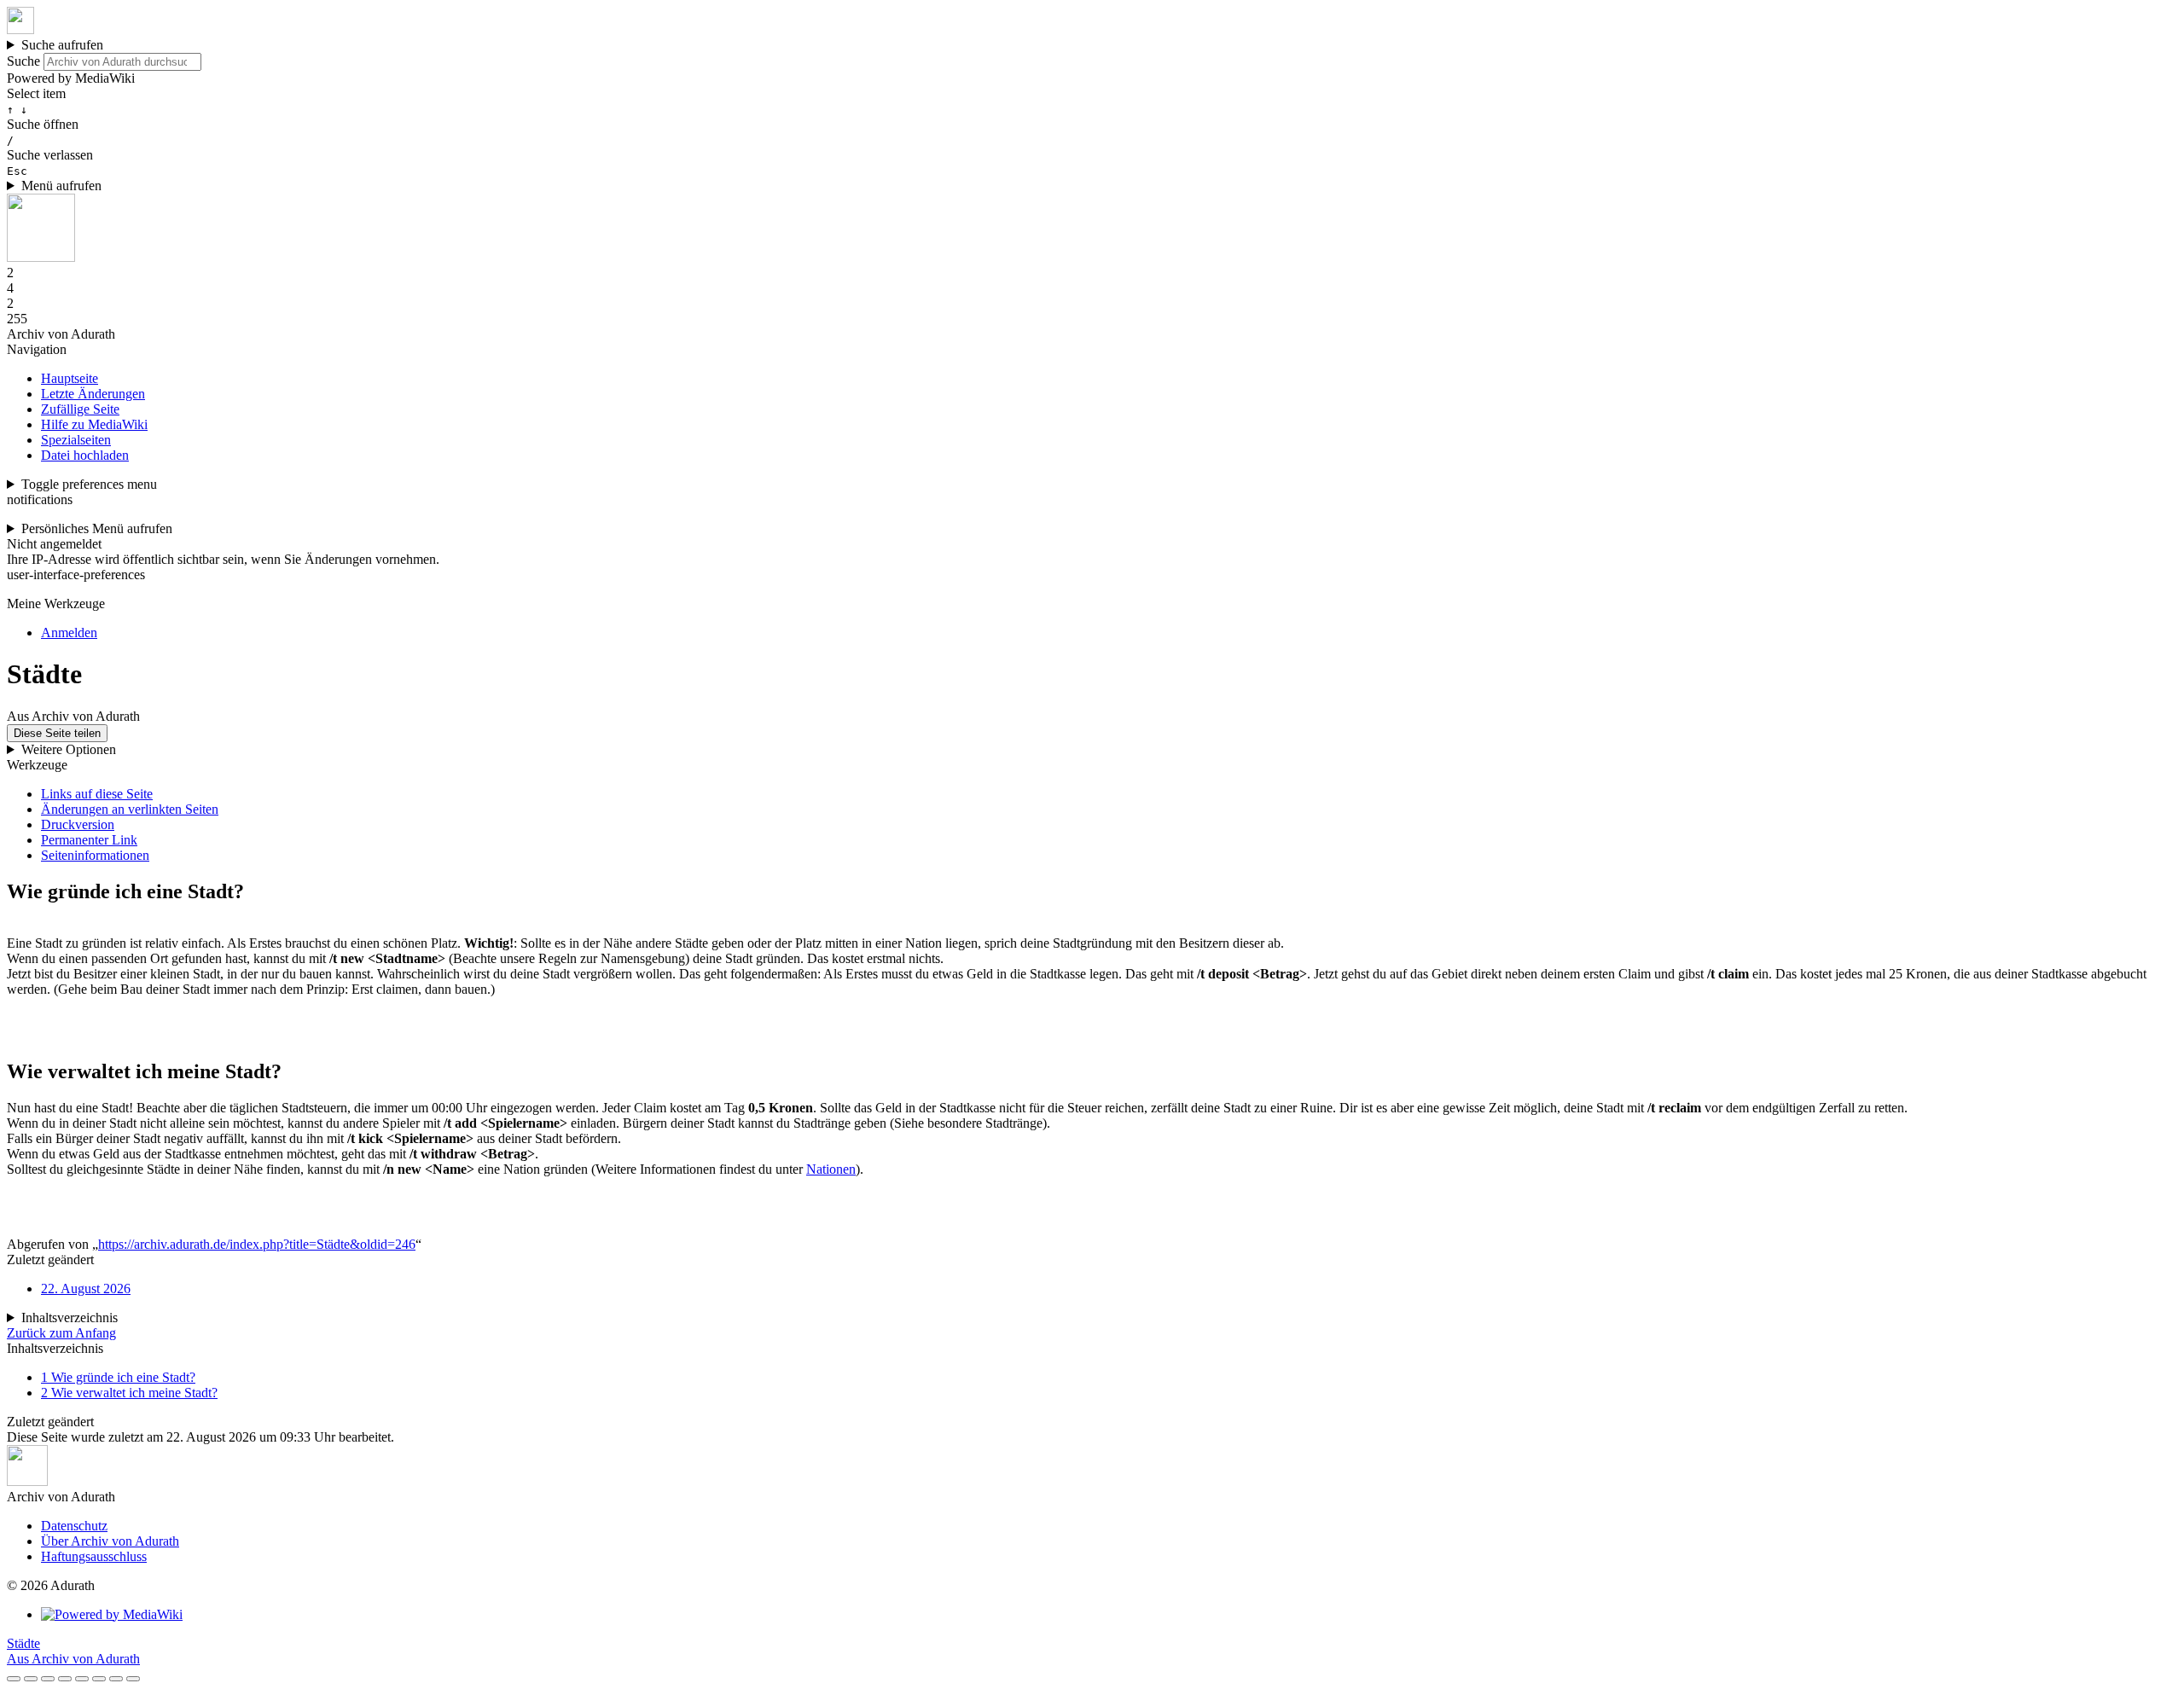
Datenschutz (74, 1526)
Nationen (831, 1169)
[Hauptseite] (20, 29)
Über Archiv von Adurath (110, 1541)
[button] (1092, 1333)
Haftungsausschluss (94, 1556)
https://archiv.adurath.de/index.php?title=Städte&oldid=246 (257, 1244)
